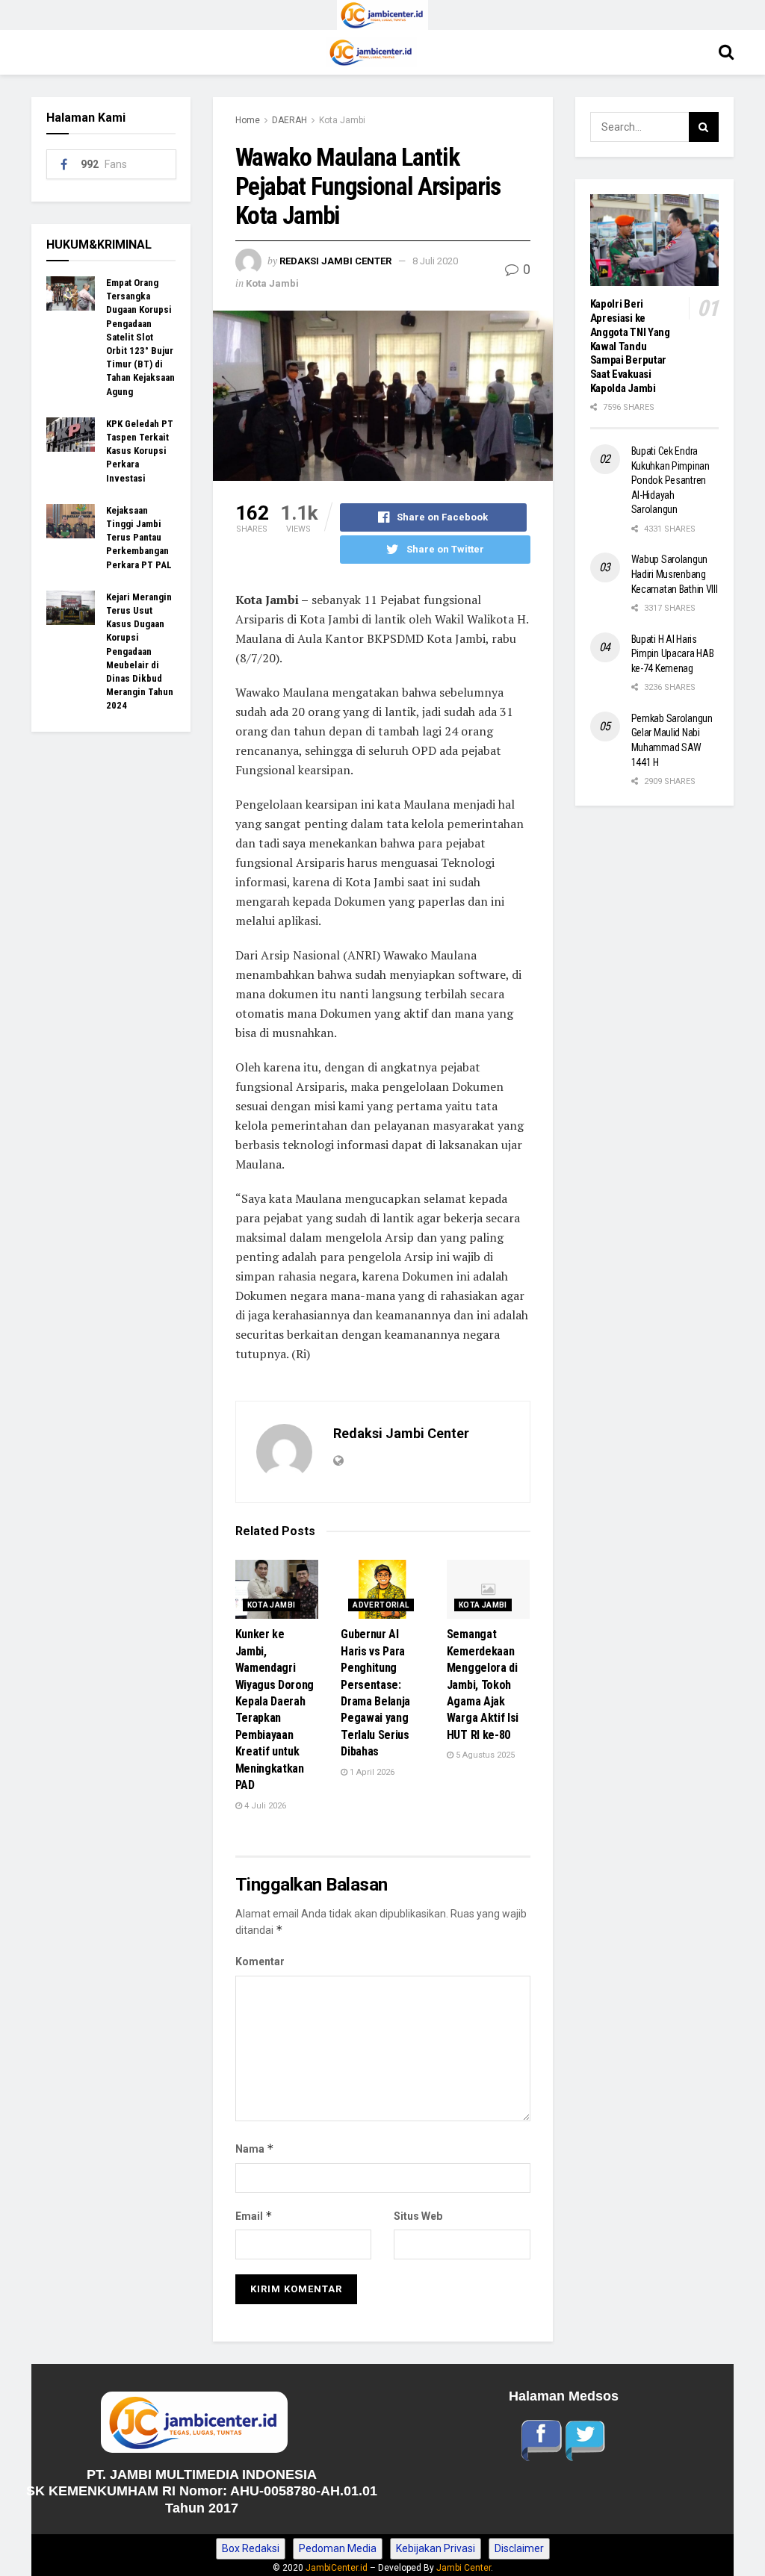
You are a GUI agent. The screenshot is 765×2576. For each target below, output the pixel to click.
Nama (255, 2149)
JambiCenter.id (337, 2568)
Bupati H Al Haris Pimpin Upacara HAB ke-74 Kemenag (673, 654)
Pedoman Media (338, 2548)
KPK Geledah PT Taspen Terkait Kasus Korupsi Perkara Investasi (140, 451)
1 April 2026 (371, 1772)
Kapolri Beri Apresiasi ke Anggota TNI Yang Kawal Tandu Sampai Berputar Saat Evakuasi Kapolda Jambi (630, 346)
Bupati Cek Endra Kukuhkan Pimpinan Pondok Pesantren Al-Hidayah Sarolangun (670, 480)
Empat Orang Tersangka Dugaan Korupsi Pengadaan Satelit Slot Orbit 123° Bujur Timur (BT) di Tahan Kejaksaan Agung (140, 337)
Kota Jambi (342, 120)
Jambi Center (464, 2568)
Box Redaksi (251, 2548)
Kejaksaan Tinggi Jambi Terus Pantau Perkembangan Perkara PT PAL (139, 538)
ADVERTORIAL (381, 1605)
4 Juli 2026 (264, 1806)
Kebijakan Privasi (436, 2548)
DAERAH (289, 120)
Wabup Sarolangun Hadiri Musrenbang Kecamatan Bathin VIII (675, 574)
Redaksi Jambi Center (335, 261)
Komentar (260, 1961)
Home (248, 120)
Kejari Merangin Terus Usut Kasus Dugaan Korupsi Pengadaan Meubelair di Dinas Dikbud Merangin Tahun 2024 (140, 651)
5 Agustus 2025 (484, 1755)
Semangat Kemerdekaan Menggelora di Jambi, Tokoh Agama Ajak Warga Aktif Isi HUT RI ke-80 (483, 1684)
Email (254, 2216)
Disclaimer (519, 2548)
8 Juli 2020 (435, 261)
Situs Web (418, 2216)
